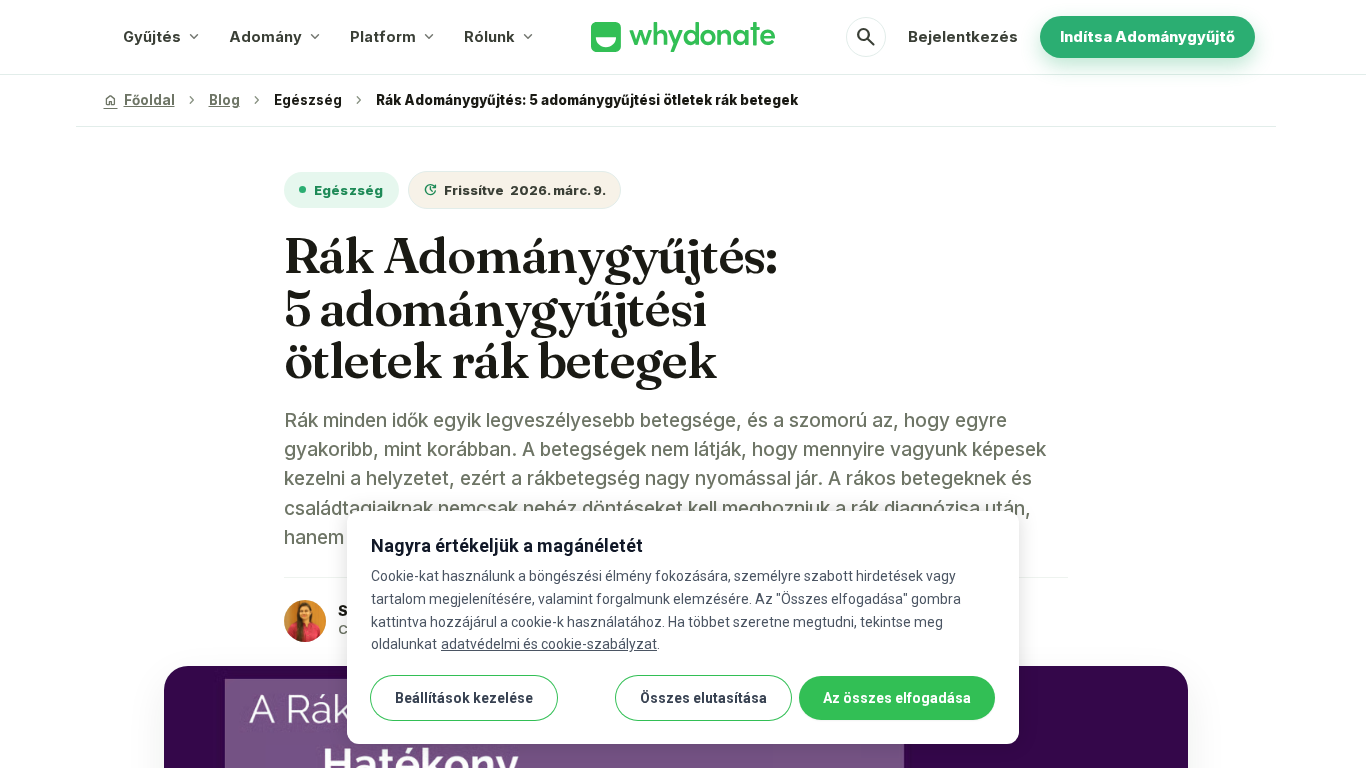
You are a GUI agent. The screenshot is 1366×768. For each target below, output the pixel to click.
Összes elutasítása (703, 698)
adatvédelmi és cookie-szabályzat (549, 644)
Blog (224, 100)
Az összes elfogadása (897, 698)
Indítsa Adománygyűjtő (1147, 36)
